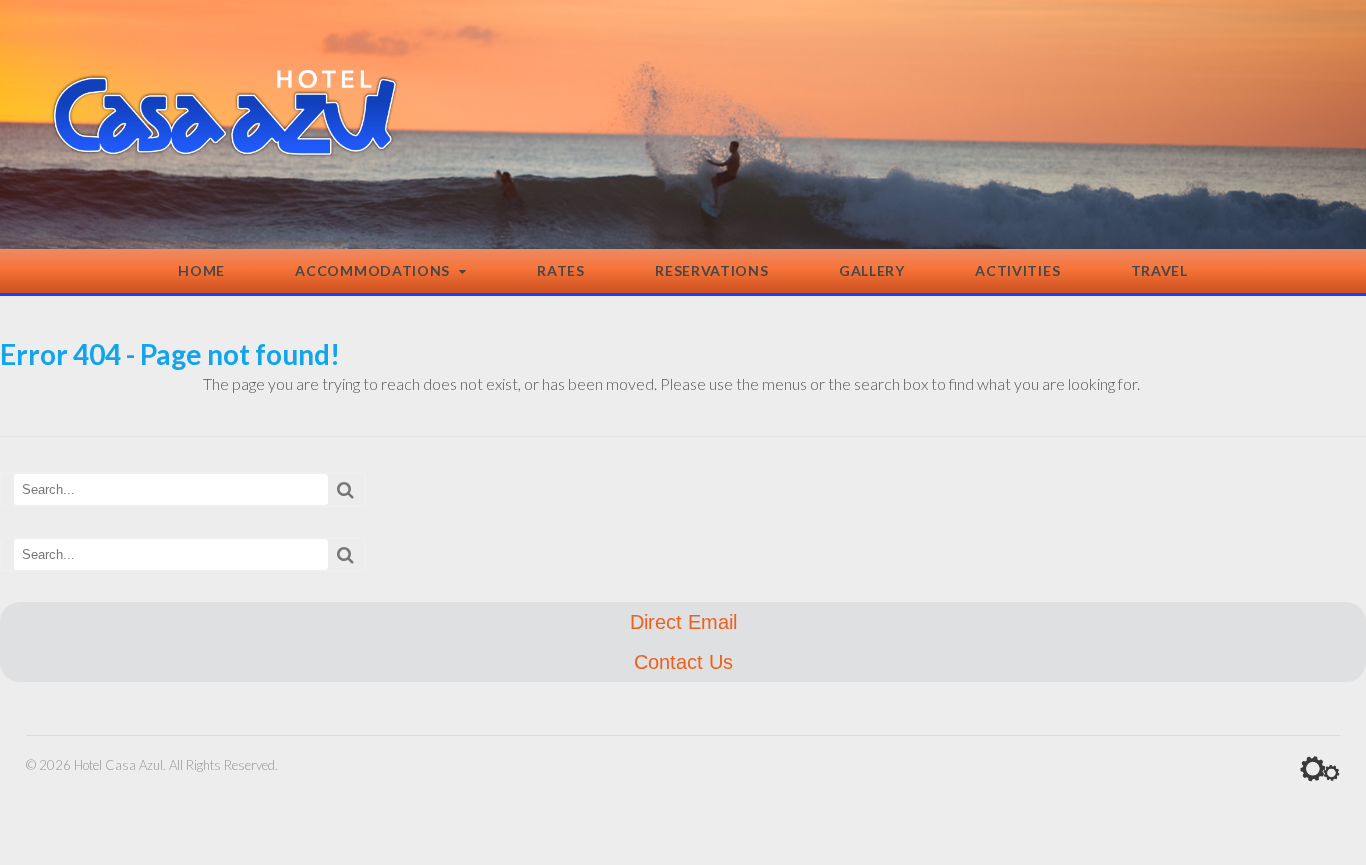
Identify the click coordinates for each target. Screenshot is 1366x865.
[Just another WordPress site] (225, 146)
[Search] (345, 489)
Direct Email (683, 622)
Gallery (872, 270)
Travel (1159, 270)
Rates (561, 270)
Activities (1017, 270)
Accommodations (372, 270)
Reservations (711, 270)
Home (201, 270)
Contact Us (683, 662)
